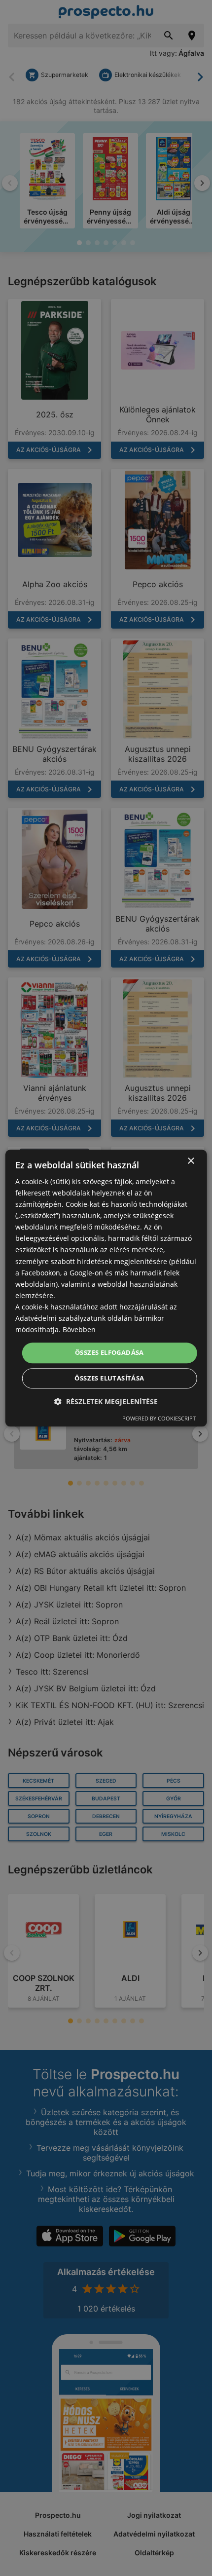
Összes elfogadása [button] (109, 1353)
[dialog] (106, 1288)
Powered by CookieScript (159, 1418)
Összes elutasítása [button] (109, 1378)
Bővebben (79, 1329)
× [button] (191, 1161)
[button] (106, 1401)
